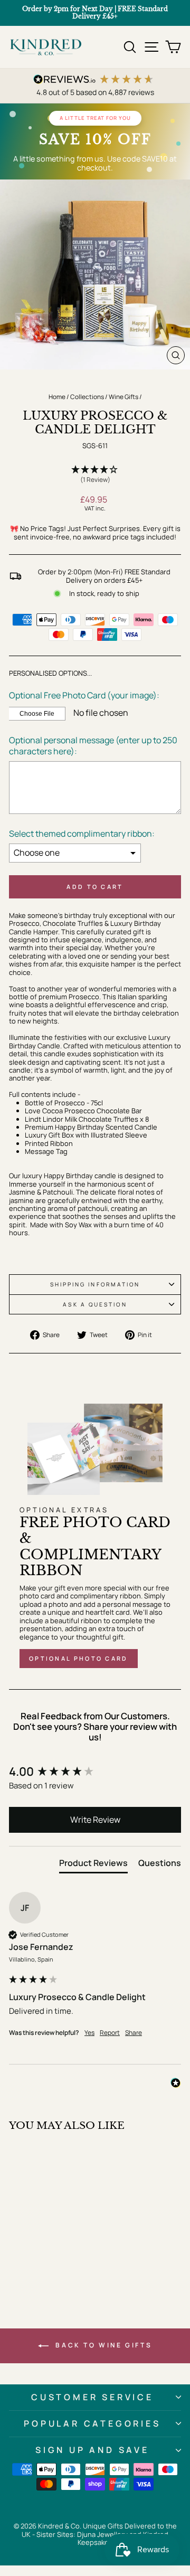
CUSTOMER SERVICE (92, 2397)
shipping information (95, 1284)
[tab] (93, 1865)
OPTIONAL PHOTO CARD (79, 1658)
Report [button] (110, 2033)
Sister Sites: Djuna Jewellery (83, 2534)
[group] (95, 1772)
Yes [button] (89, 2033)
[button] (95, 475)
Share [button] (134, 2033)
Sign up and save (92, 2450)
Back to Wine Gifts (102, 2345)
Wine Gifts (123, 397)
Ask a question (95, 1304)
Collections (87, 397)
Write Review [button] (95, 1820)
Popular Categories (92, 2423)
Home (57, 397)
